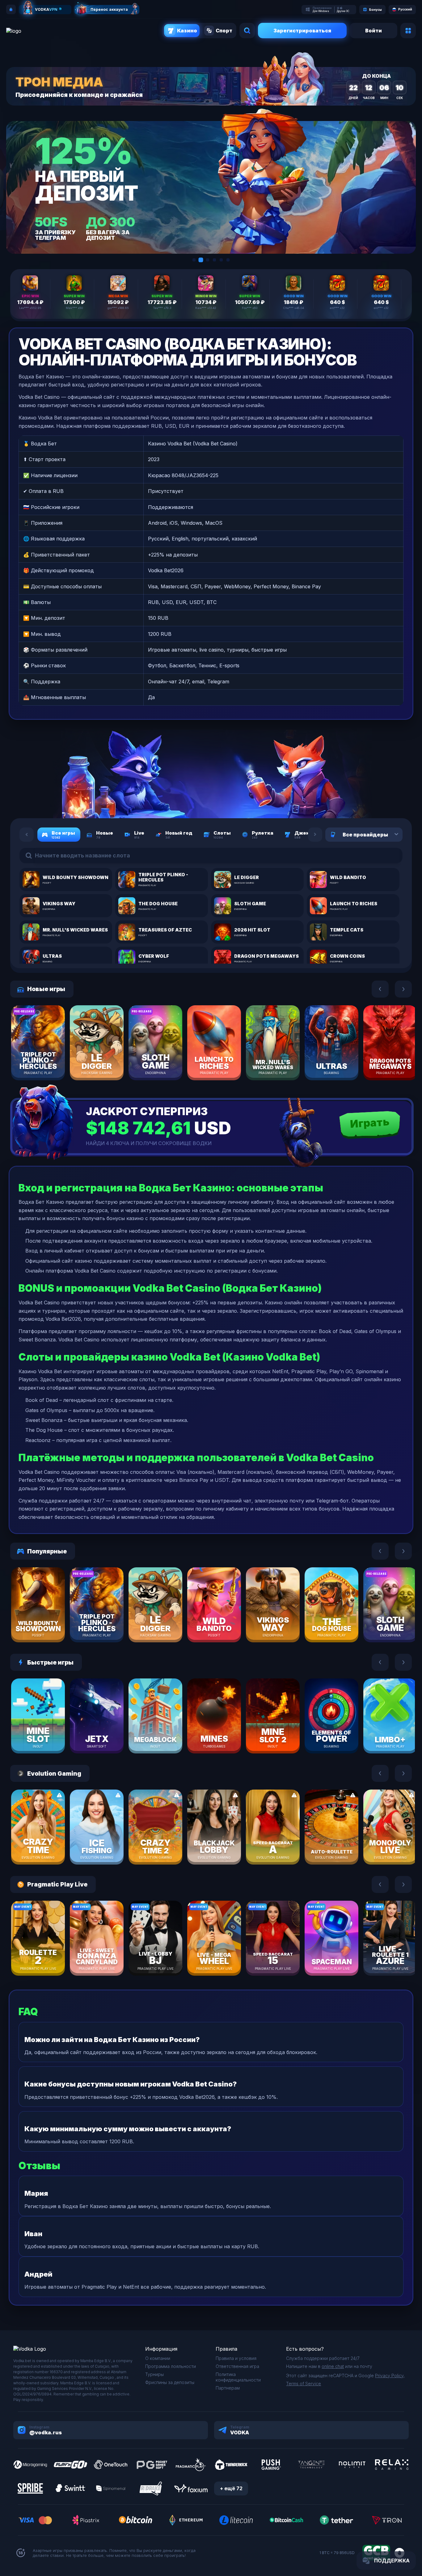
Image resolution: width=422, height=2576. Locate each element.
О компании (158, 2358)
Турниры (154, 2374)
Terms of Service (304, 2384)
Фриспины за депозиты (170, 2382)
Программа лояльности (171, 2366)
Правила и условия (236, 2358)
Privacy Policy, (390, 2376)
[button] (194, 260)
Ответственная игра (237, 2366)
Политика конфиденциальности (238, 2377)
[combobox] (389, 835)
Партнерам (228, 2388)
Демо (49, 1061)
